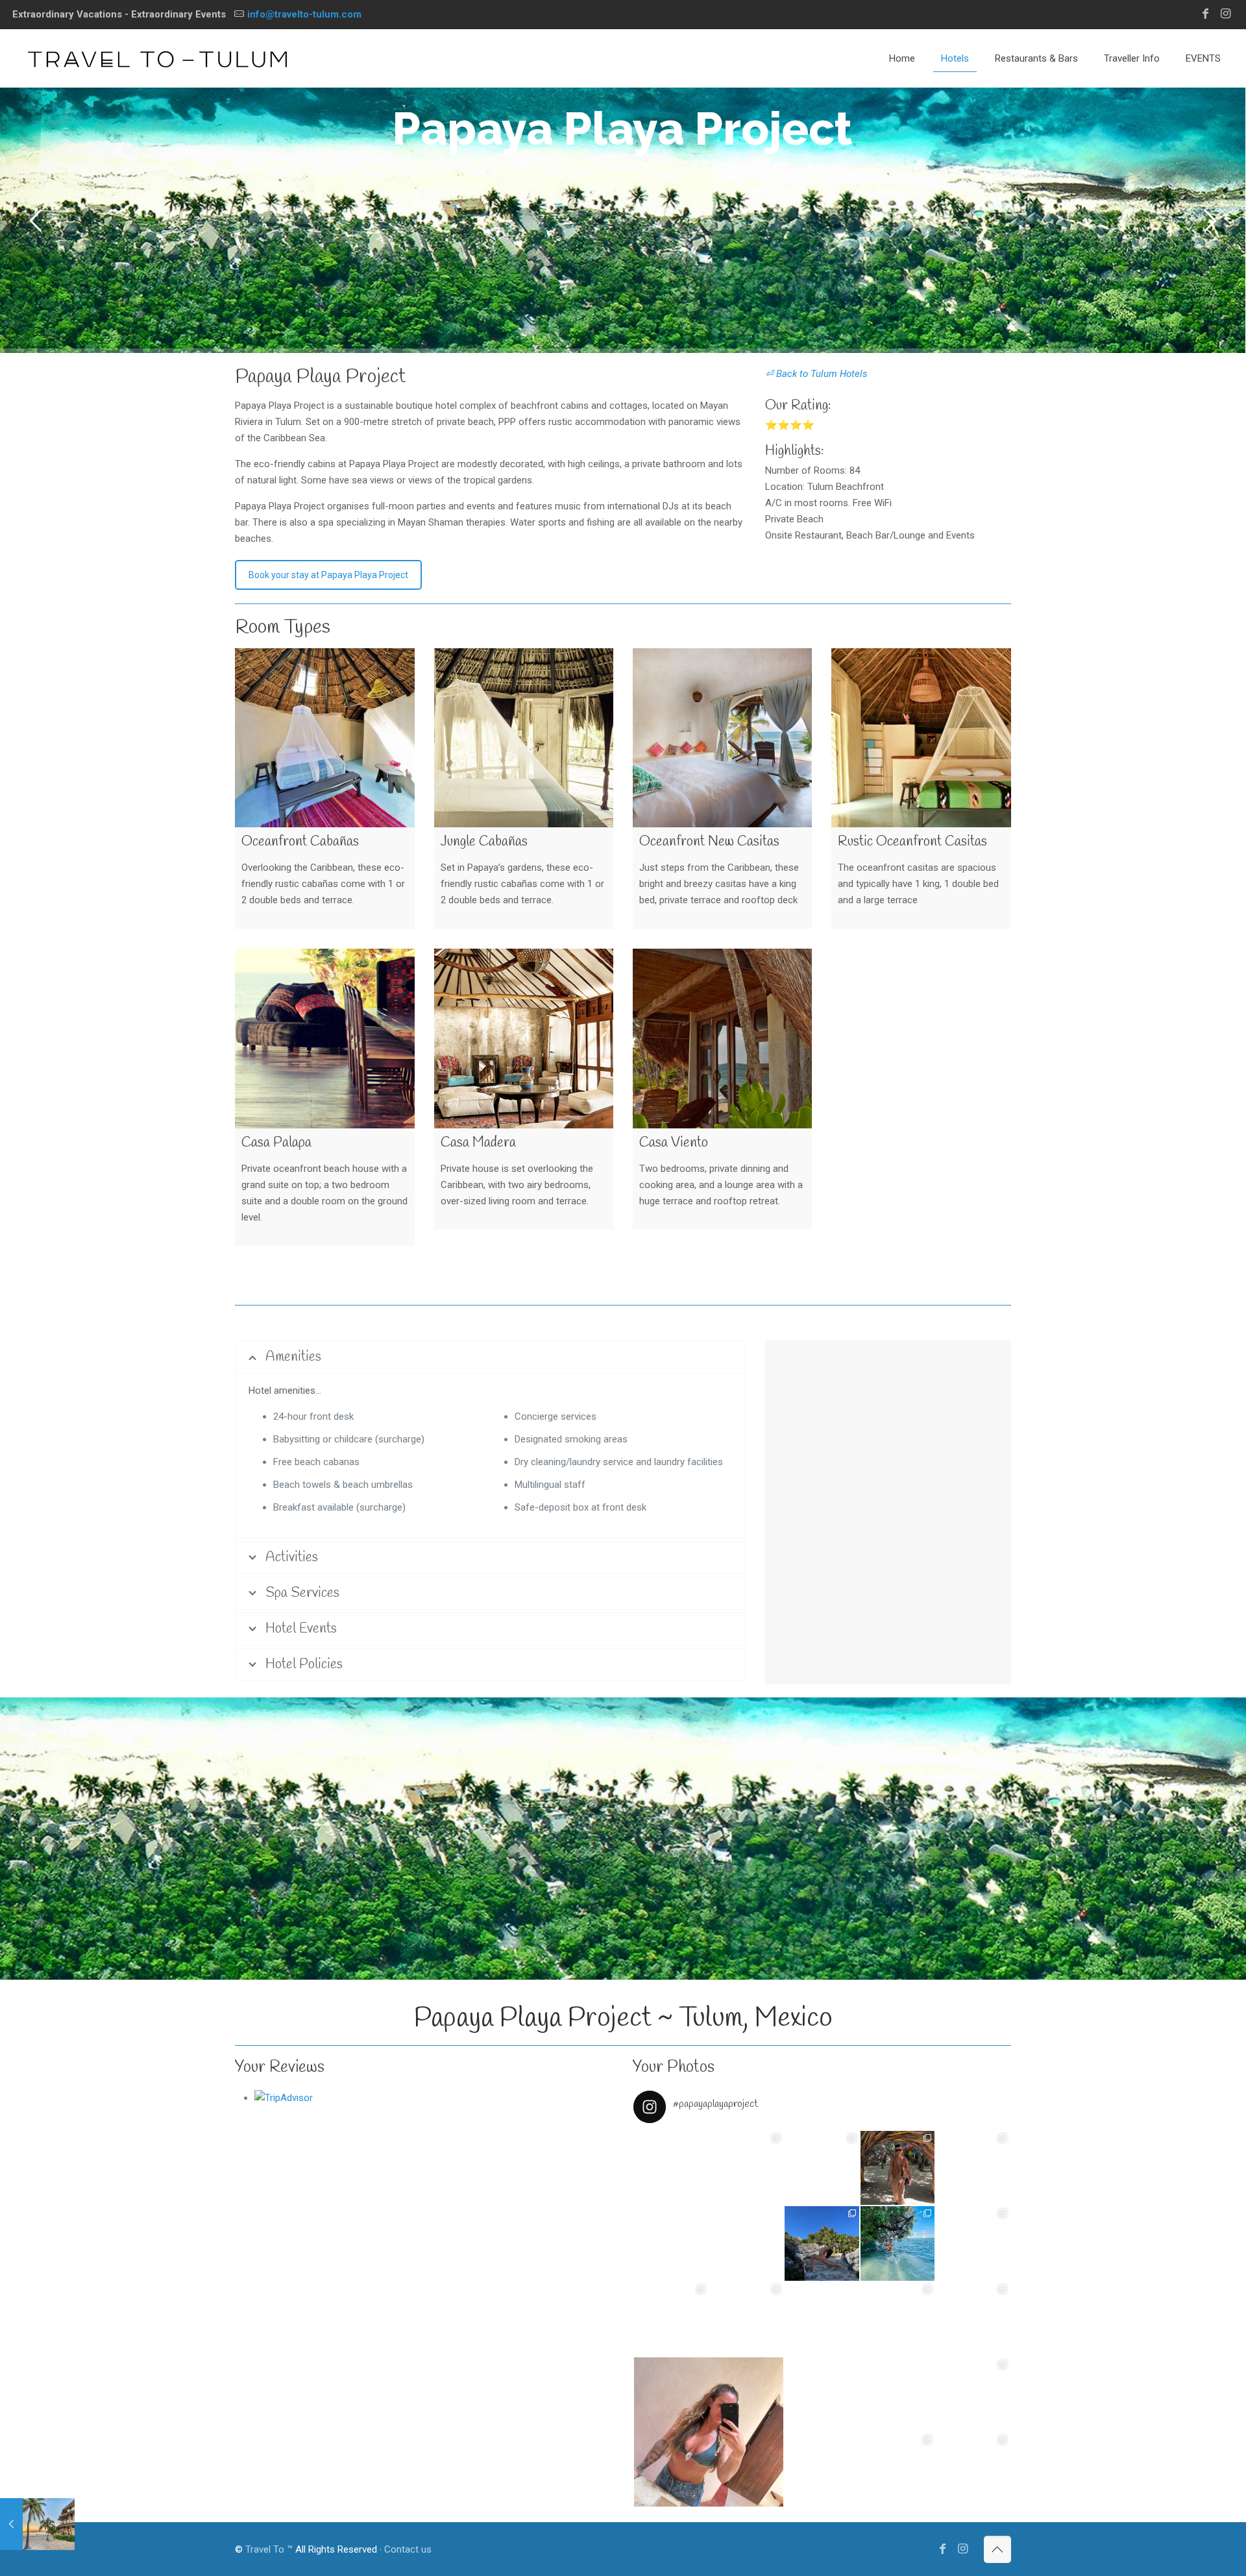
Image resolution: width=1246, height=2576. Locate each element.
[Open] (709, 2205)
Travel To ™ (269, 2549)
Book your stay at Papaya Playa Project (328, 575)
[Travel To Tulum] (157, 58)
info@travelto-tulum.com (304, 14)
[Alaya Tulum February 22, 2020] (37, 2524)
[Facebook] (1205, 13)
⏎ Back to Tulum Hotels (816, 374)
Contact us (408, 2549)
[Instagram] (1226, 13)
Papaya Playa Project (320, 377)
